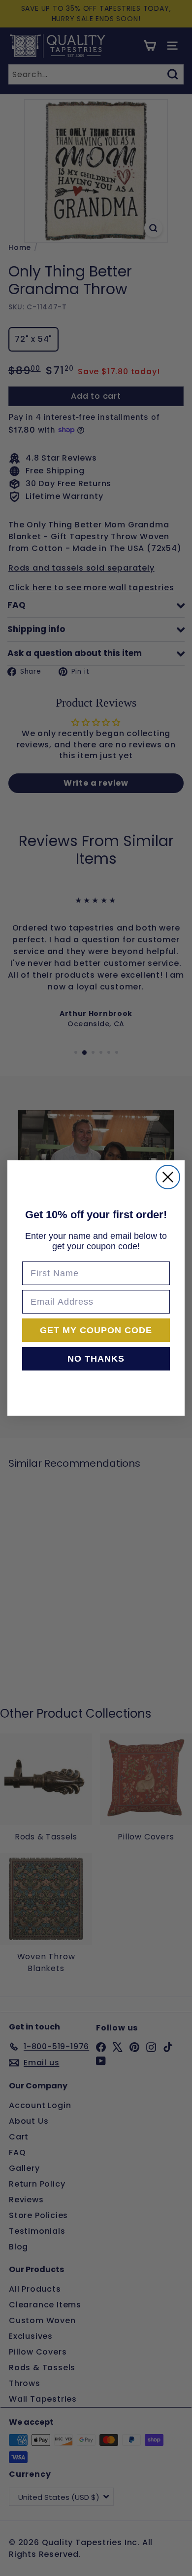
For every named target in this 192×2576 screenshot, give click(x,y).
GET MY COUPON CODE (96, 1330)
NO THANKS (96, 1359)
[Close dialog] (168, 1177)
